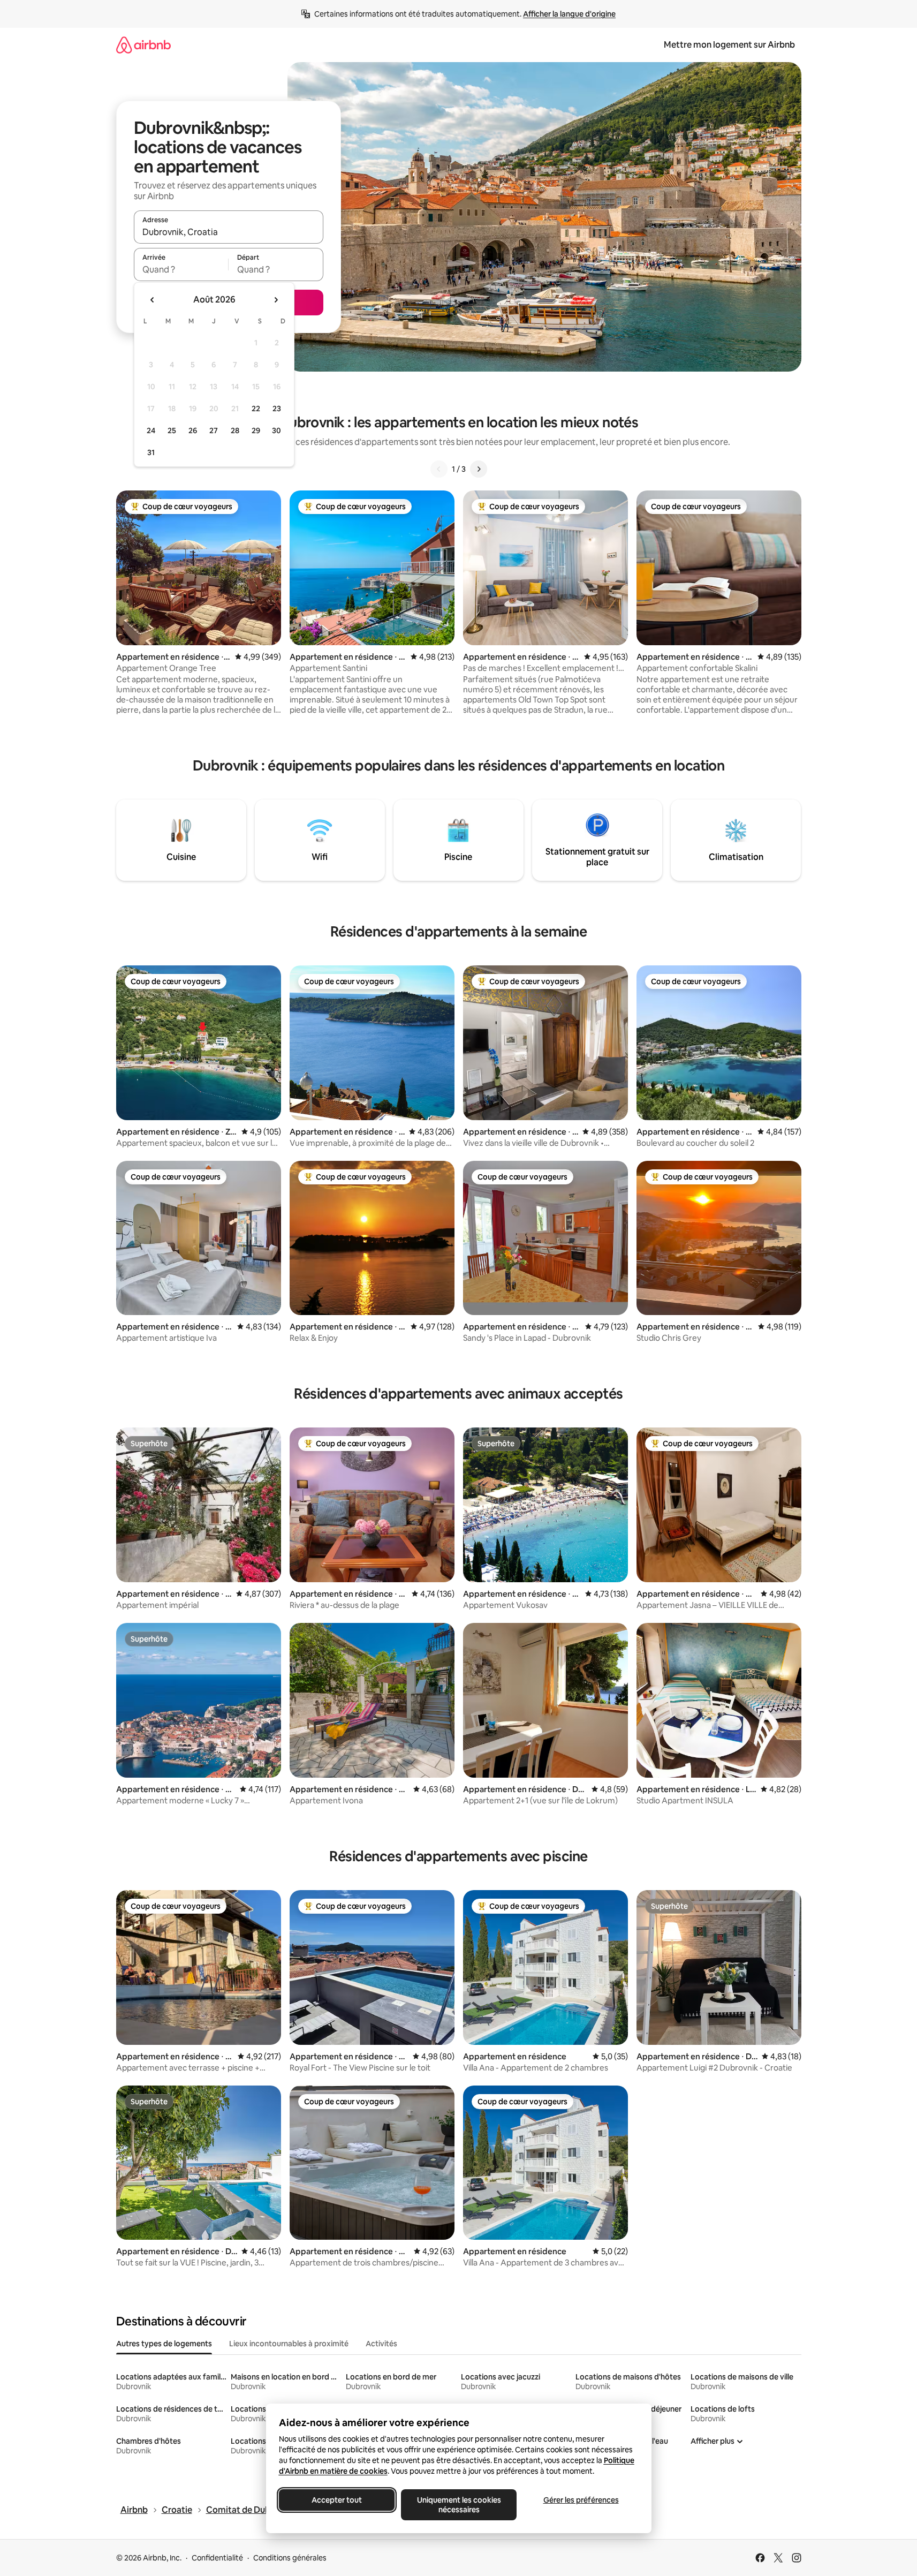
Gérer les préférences (581, 2500)
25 (172, 430)
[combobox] (229, 232)
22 (256, 409)
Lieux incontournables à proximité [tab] (289, 2344)
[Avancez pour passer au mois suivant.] (276, 300)
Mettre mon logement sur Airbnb (729, 45)
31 (151, 452)
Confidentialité (217, 2558)
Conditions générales (290, 2558)
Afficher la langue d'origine (569, 14)
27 (214, 430)
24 (151, 430)
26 (193, 430)
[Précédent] (439, 469)
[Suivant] (479, 469)
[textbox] (181, 269)
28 (235, 430)
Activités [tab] (381, 2344)
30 (276, 430)
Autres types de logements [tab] (164, 2344)
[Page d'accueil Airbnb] (143, 45)
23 (277, 409)
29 (256, 430)
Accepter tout (337, 2500)
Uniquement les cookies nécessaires (458, 2505)
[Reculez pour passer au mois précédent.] (153, 300)
